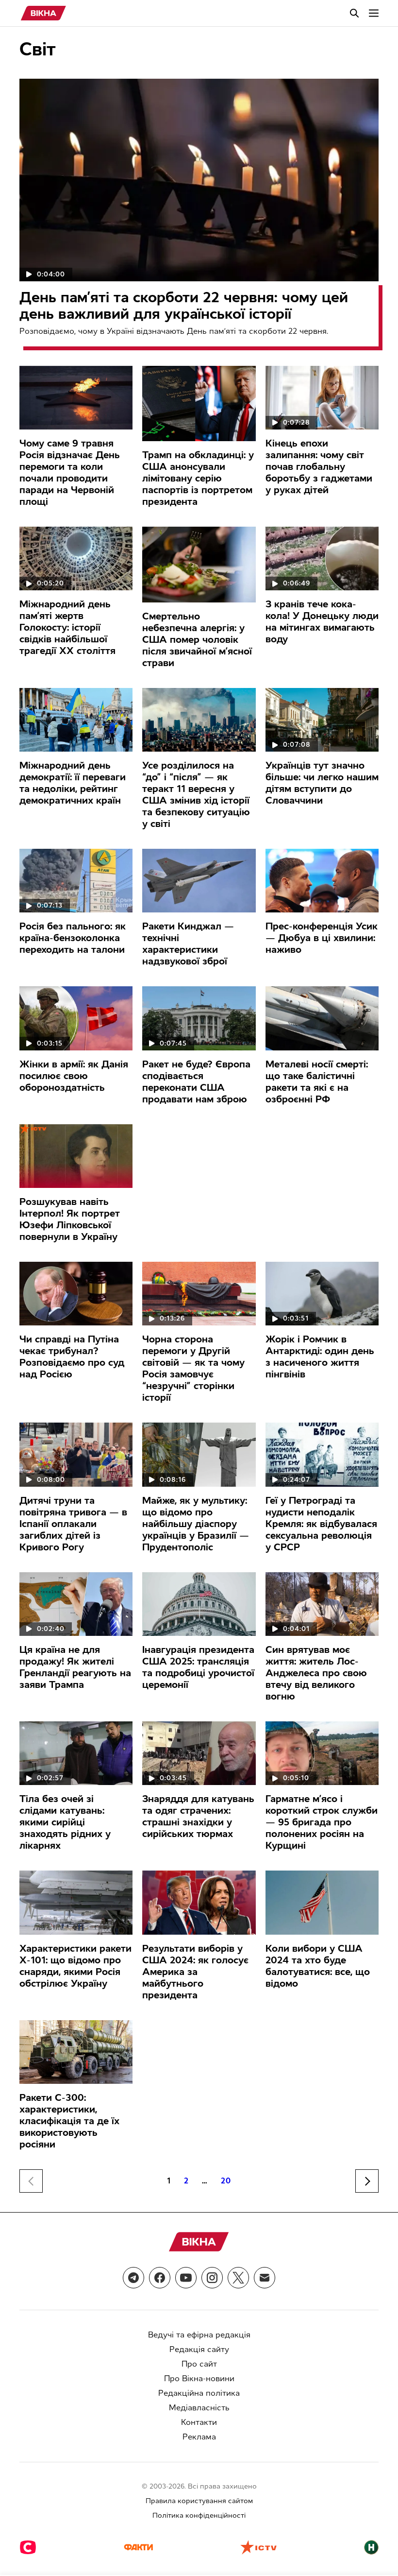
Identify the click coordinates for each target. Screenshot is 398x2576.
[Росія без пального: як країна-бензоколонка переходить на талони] (76, 881)
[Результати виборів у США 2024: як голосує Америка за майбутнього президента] (199, 1902)
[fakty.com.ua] (138, 2548)
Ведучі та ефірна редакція (199, 2335)
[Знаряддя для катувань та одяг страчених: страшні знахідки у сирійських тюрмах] (199, 1753)
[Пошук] (354, 13)
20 (226, 2181)
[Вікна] (43, 13)
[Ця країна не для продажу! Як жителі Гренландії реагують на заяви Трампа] (76, 1604)
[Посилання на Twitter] (238, 2278)
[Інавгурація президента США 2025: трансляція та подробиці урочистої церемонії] (199, 1604)
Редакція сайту (199, 2349)
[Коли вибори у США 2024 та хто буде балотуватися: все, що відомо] (322, 1902)
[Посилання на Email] (265, 2278)
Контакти (199, 2422)
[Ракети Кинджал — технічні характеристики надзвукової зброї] (199, 881)
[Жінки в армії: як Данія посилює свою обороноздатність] (76, 1018)
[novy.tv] (371, 2548)
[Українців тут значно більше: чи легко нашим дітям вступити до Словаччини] (322, 720)
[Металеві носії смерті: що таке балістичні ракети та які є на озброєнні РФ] (322, 1018)
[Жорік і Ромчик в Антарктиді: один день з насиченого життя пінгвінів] (322, 1294)
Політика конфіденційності (199, 2516)
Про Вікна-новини (199, 2379)
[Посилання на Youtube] (186, 2278)
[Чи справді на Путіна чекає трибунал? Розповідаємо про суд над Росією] (76, 1294)
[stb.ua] (28, 2548)
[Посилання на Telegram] (133, 2278)
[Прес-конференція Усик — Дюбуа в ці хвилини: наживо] (322, 881)
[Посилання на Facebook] (160, 2278)
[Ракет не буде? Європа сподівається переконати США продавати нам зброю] (199, 1018)
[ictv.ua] (258, 2548)
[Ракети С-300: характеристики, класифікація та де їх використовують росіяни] (76, 2052)
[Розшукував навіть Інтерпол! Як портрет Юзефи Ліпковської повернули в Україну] (76, 1156)
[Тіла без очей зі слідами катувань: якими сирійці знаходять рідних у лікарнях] (76, 1753)
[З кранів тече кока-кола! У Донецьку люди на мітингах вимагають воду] (322, 558)
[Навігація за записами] (367, 2181)
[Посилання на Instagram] (212, 2278)
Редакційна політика (199, 2393)
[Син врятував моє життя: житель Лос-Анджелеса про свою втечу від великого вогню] (322, 1604)
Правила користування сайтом (199, 2501)
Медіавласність (199, 2408)
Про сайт (199, 2364)
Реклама (199, 2437)
